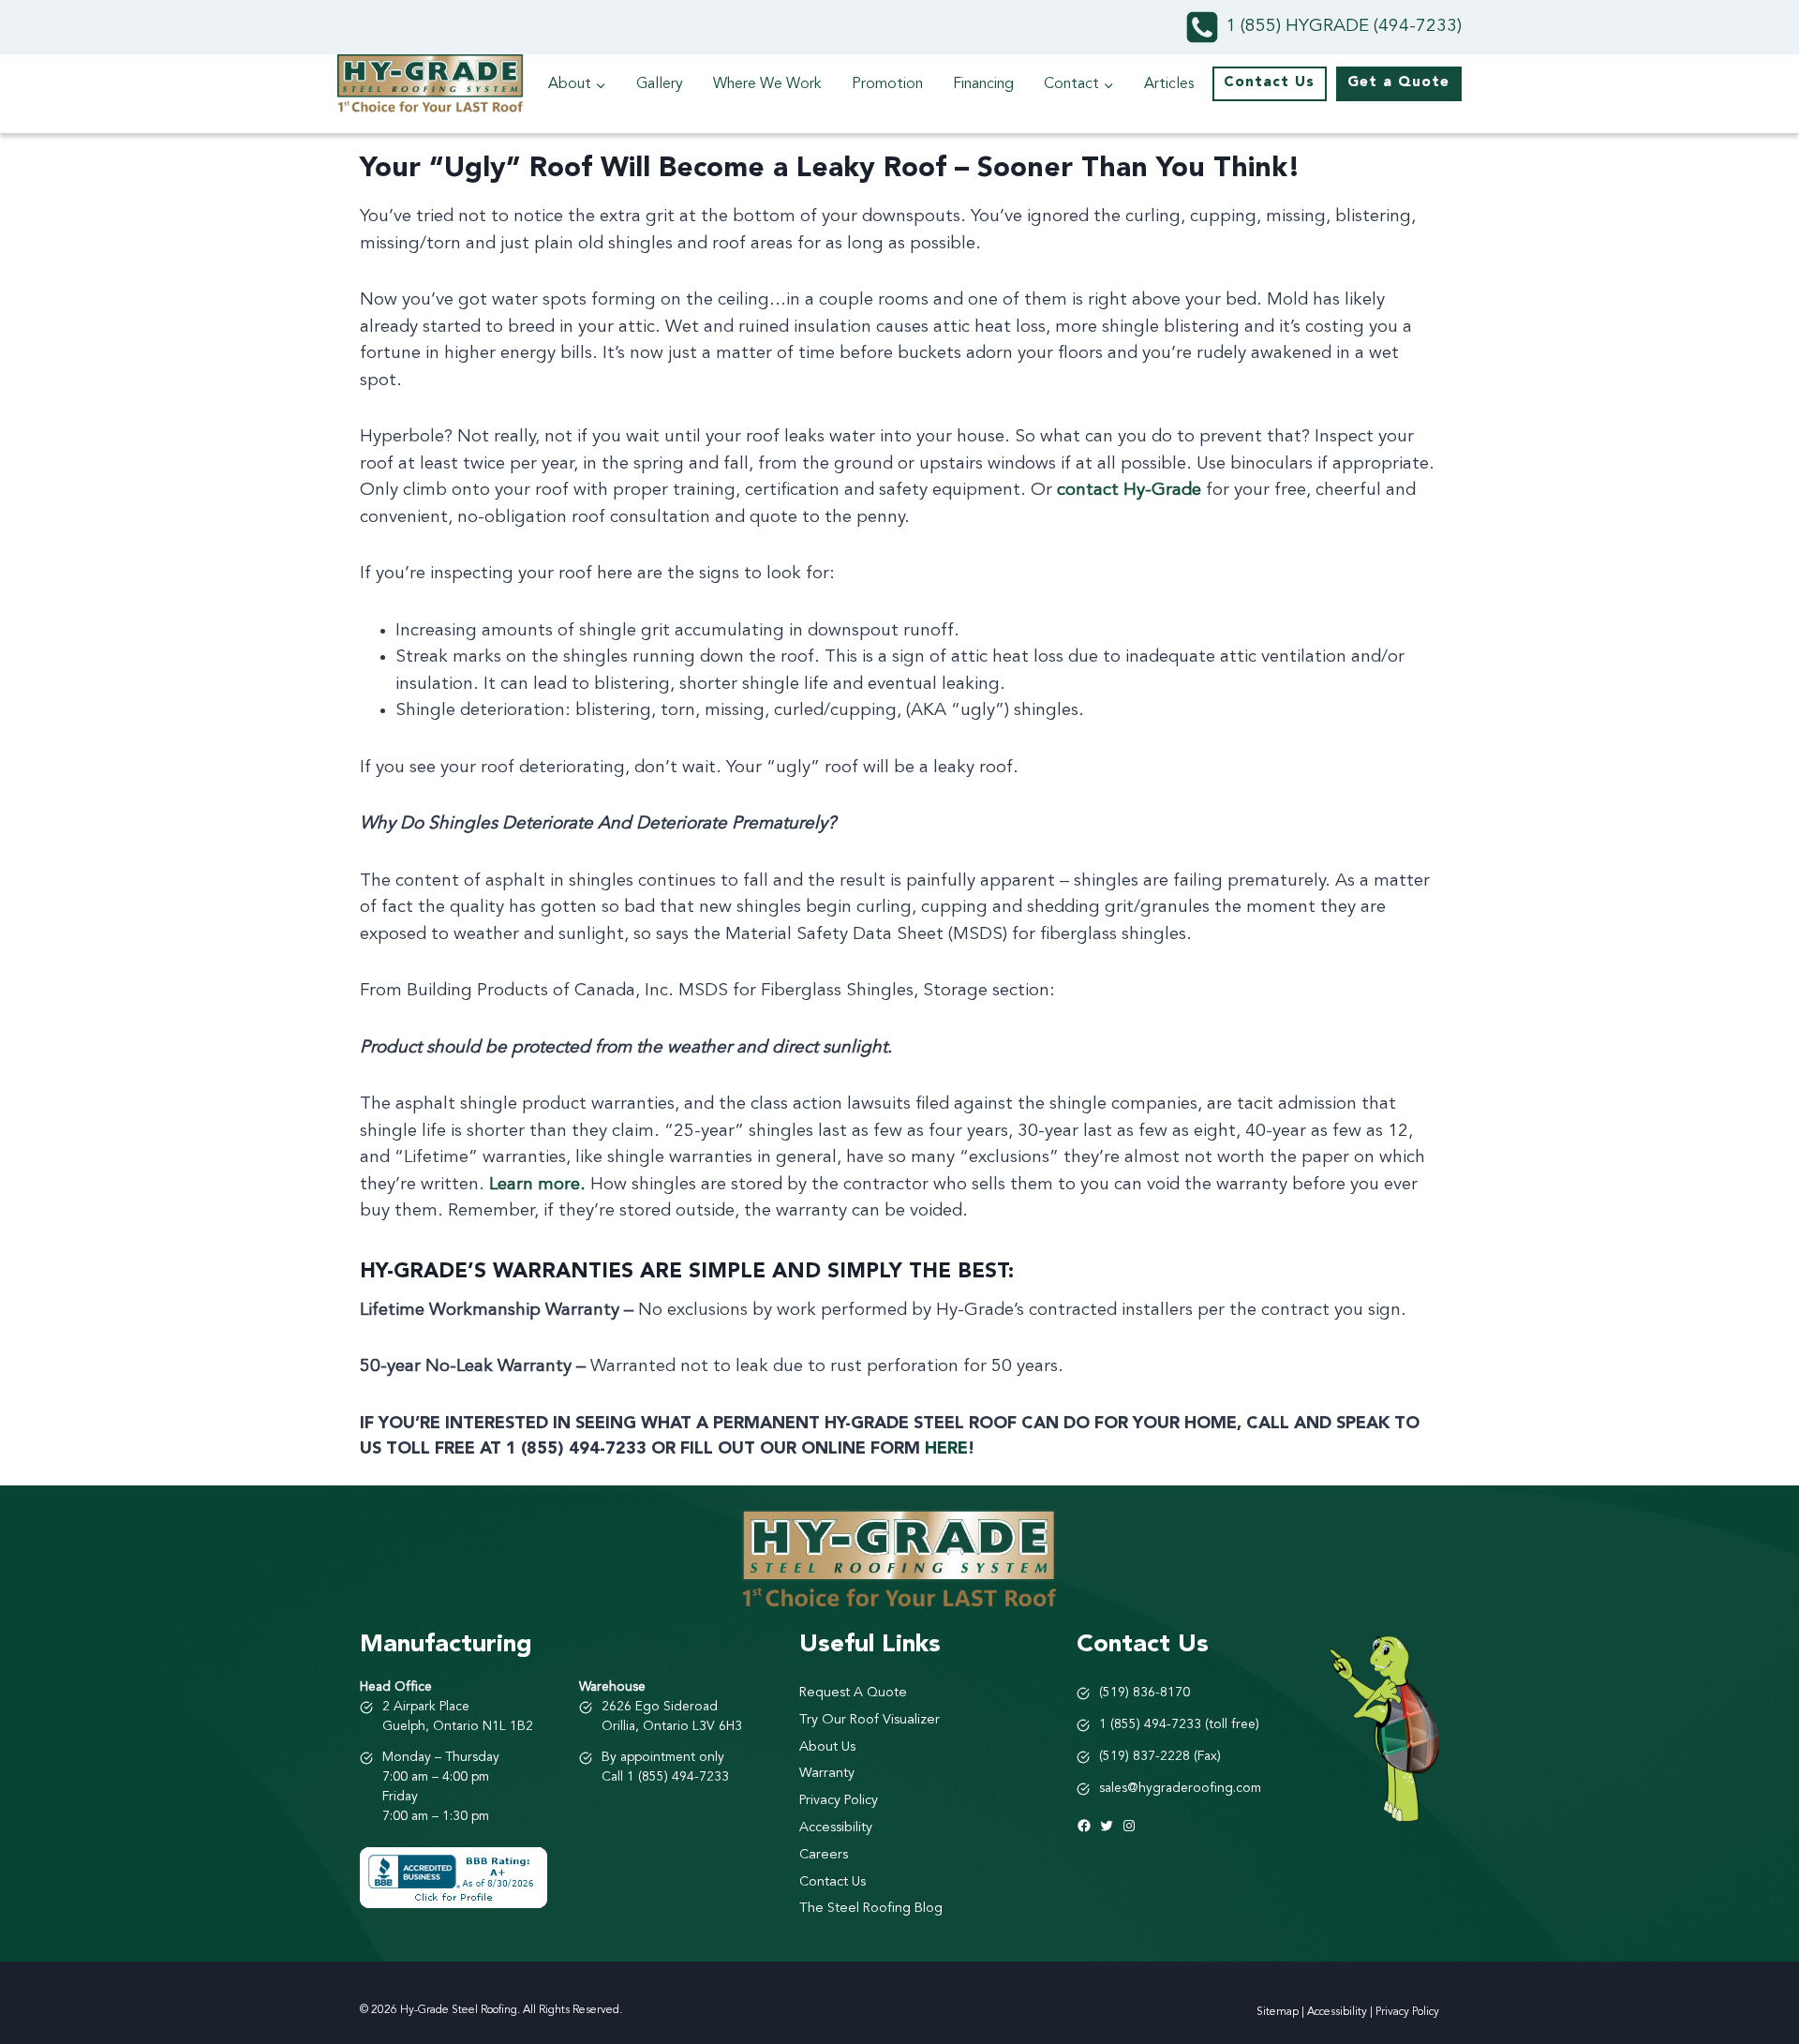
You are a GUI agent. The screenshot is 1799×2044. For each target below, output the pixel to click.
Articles (1169, 84)
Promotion (887, 84)
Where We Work (767, 84)
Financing (983, 84)
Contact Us (1269, 83)
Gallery (660, 84)
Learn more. (537, 1185)
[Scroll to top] (1751, 1926)
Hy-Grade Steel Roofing (459, 2010)
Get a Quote (1398, 83)
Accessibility (1337, 2012)
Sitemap (1278, 2012)
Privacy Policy (1407, 2012)
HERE (946, 1449)
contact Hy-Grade (1129, 491)
